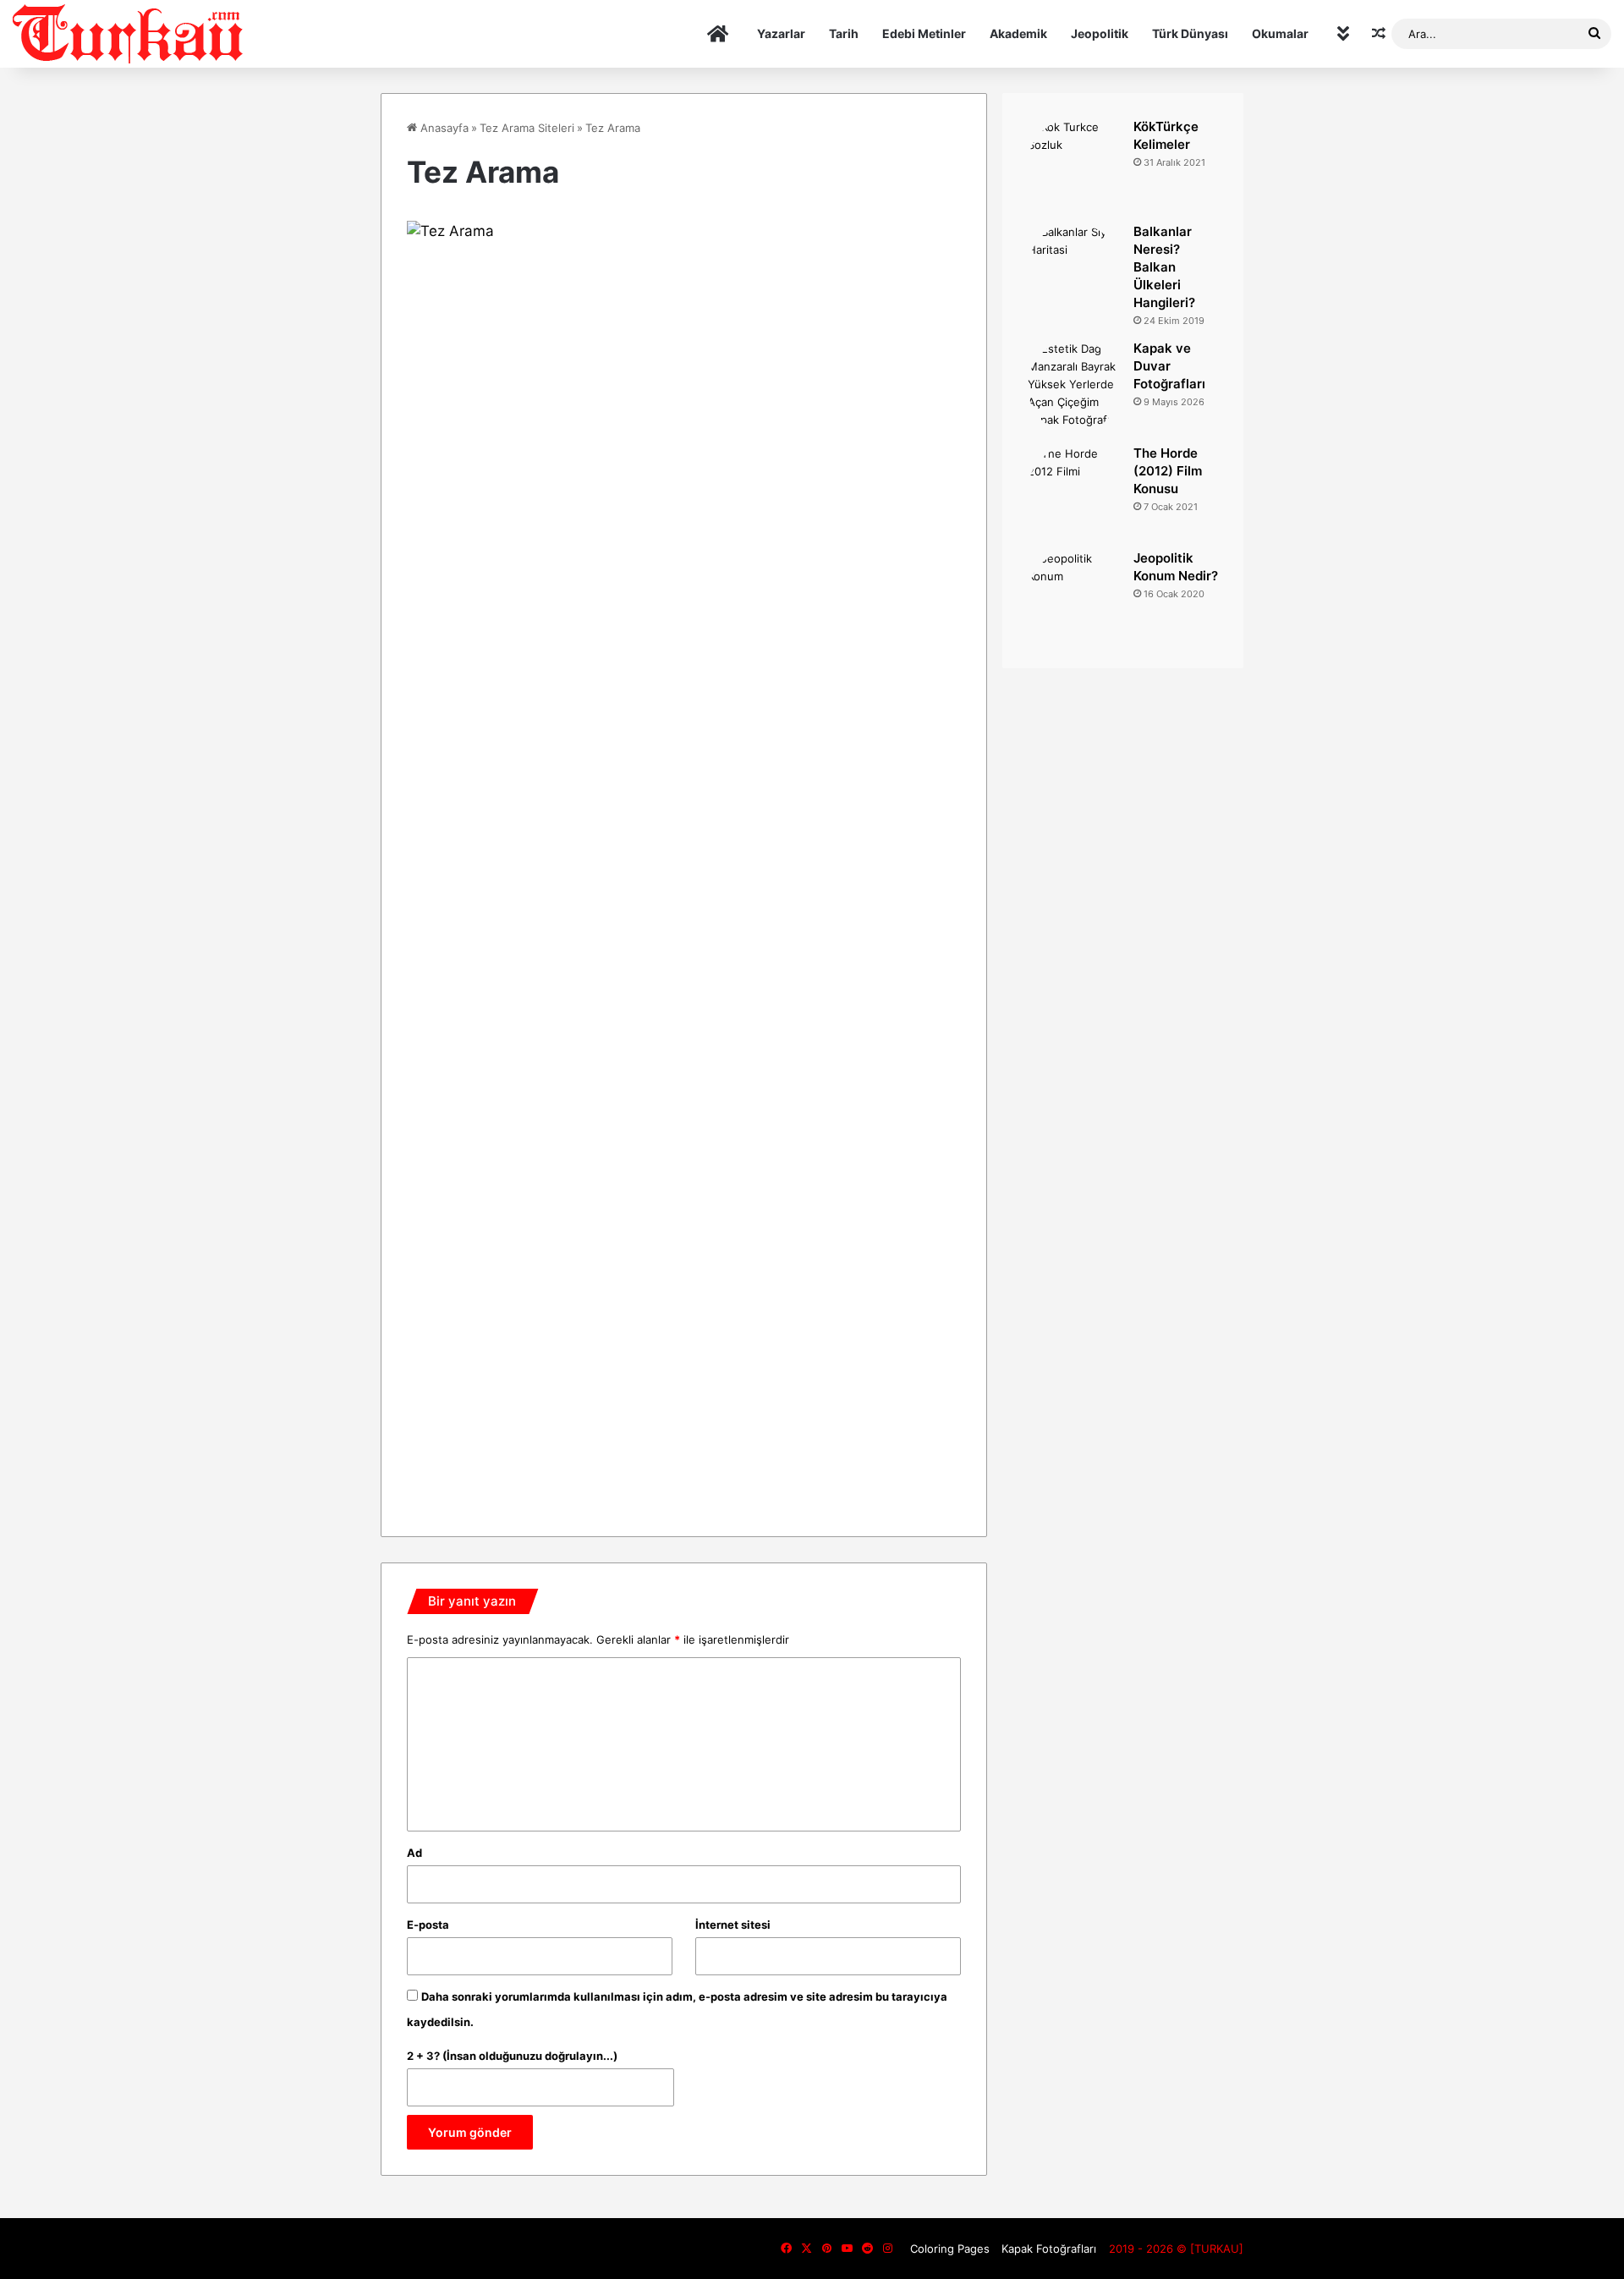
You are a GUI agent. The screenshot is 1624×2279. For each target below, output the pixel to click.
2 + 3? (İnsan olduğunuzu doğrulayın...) (512, 2056)
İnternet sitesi (733, 1925)
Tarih (844, 33)
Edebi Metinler (924, 33)
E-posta (428, 1925)
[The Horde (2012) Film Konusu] (1074, 491)
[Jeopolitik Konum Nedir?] (1074, 596)
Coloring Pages (950, 2249)
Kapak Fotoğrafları (1049, 2249)
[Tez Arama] (684, 231)
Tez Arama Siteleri (527, 128)
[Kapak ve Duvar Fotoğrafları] (1074, 387)
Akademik (1018, 33)
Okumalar (1280, 33)
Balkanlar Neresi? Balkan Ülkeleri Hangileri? (1164, 267)
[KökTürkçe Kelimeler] (1074, 165)
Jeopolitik (1100, 33)
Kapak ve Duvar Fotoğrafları (1169, 366)
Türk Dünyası (1190, 33)
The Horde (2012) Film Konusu (1168, 471)
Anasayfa (443, 128)
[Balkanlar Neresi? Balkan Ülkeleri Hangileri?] (1074, 270)
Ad (414, 1853)
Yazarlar (781, 33)
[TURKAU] (129, 34)
